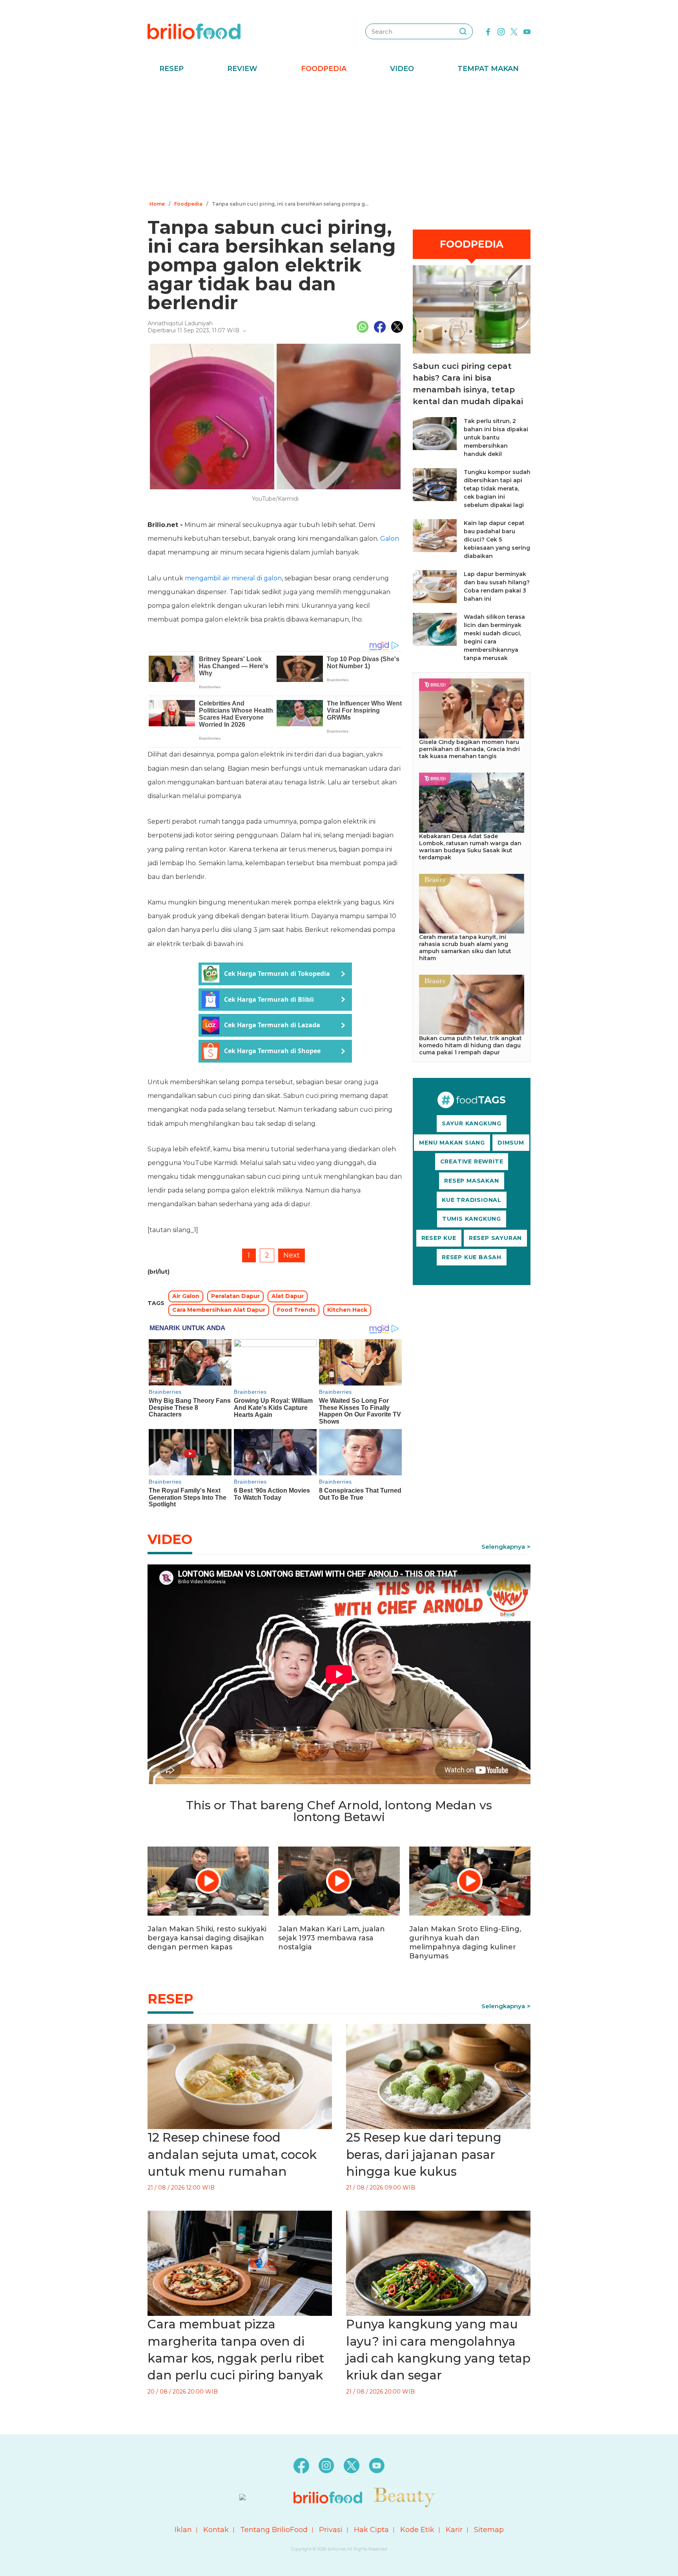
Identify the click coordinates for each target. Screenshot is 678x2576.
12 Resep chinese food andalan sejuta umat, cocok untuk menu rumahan (232, 2154)
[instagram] (501, 31)
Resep (171, 69)
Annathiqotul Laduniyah (180, 323)
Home (157, 204)
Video (402, 69)
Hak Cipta (371, 2530)
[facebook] (488, 31)
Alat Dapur (288, 1296)
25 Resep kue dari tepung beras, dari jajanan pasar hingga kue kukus (424, 2154)
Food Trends (296, 1310)
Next (292, 1255)
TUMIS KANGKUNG (472, 1219)
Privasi (331, 2530)
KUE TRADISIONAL (472, 1200)
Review (242, 69)
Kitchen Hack (347, 1310)
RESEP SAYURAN (495, 1238)
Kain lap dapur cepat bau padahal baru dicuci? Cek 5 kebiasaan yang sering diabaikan (497, 540)
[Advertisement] (339, 139)
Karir (454, 2530)
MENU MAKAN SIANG (452, 1143)
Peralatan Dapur (235, 1296)
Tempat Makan (488, 69)
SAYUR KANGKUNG (472, 1123)
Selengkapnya (503, 1547)
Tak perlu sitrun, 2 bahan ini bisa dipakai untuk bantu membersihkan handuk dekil (496, 438)
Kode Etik (417, 2530)
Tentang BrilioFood (274, 2530)
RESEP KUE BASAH (472, 1257)
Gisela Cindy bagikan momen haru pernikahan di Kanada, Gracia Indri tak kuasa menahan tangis (469, 749)
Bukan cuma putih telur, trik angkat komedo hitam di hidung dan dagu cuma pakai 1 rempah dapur (470, 1045)
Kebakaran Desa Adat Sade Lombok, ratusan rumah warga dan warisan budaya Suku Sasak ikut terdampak (470, 847)
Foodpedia (324, 69)
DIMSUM (511, 1143)
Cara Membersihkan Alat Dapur (219, 1310)
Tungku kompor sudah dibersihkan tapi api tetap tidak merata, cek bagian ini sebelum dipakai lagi (497, 489)
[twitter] (514, 31)
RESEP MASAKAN (471, 1181)
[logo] (194, 31)
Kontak (216, 2530)
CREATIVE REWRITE (472, 1161)
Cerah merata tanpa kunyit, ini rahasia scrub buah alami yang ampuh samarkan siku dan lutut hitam (465, 948)
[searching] (463, 31)
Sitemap (489, 2530)
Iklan (183, 2530)
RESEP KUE (439, 1238)
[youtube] (527, 31)
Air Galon (186, 1296)
